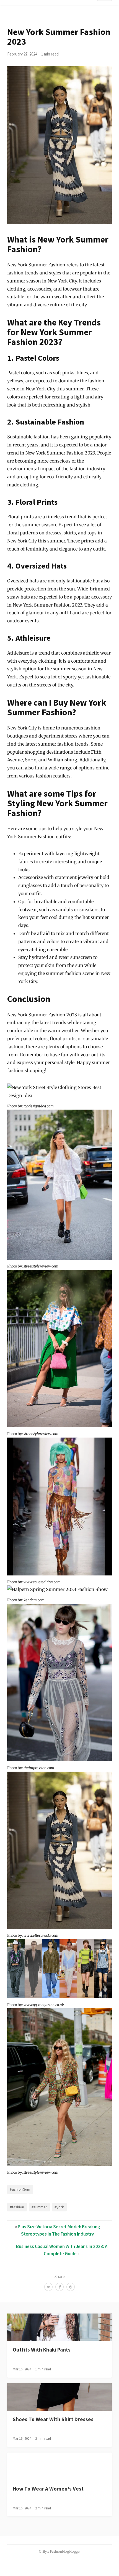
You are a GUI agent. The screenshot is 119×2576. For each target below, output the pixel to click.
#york (59, 2207)
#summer (39, 2207)
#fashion (17, 2207)
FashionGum (20, 2189)
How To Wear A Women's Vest (48, 2489)
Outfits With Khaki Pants (42, 2350)
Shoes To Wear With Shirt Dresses (53, 2419)
